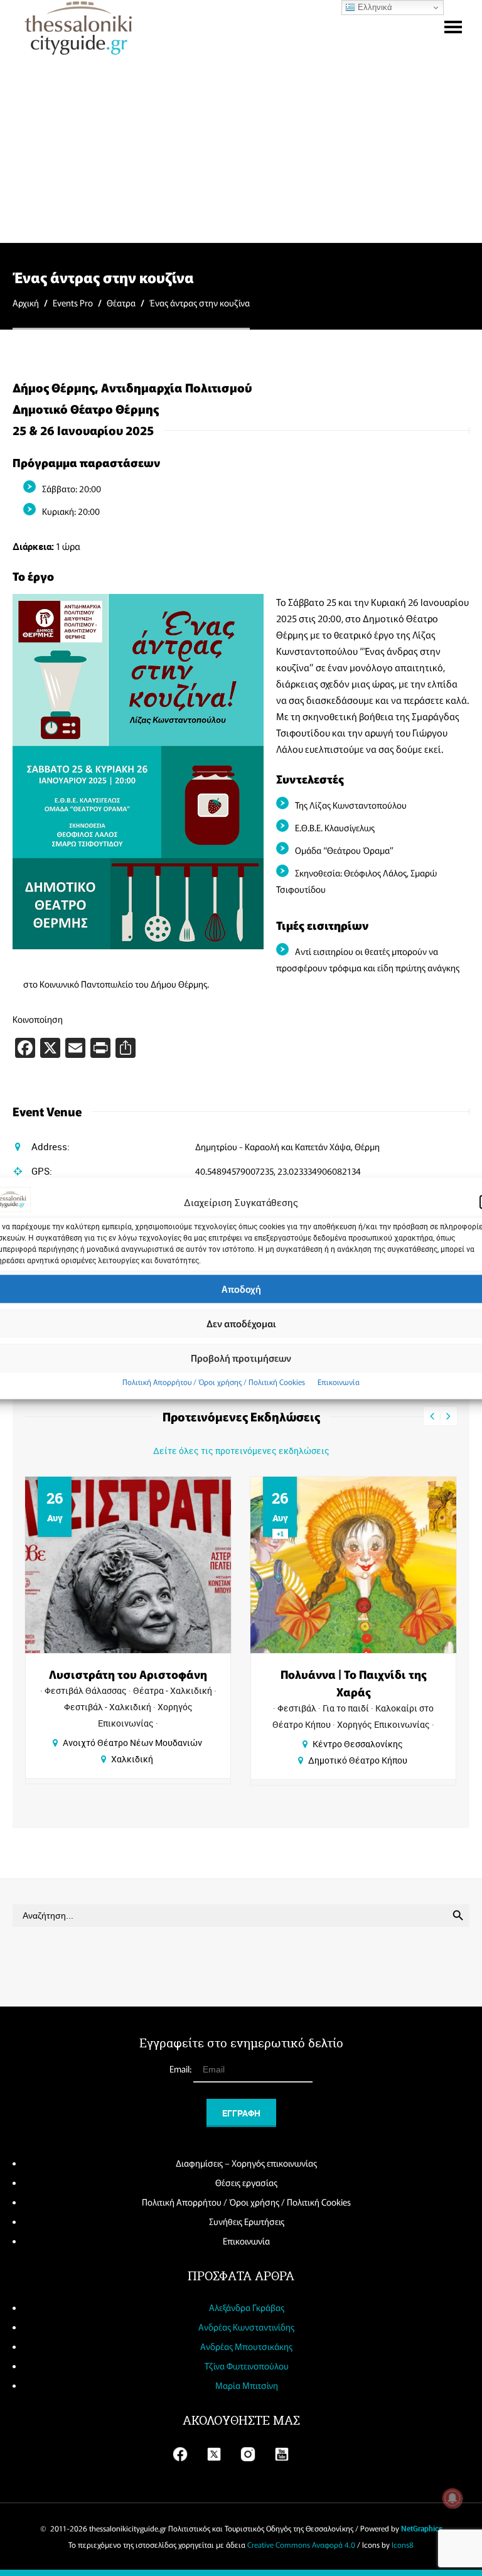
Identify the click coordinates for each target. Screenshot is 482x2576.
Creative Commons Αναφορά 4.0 (301, 2544)
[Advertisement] (241, 148)
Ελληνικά (374, 7)
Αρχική (26, 303)
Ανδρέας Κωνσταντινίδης (246, 2327)
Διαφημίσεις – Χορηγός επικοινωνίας (246, 2163)
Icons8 (403, 2544)
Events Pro (73, 303)
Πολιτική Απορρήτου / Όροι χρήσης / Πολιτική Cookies (214, 1381)
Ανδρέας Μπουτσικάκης (246, 2346)
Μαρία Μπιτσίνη (247, 2385)
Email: (181, 2069)
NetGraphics (422, 2528)
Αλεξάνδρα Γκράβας (247, 2307)
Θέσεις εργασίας (246, 2182)
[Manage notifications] (453, 2498)
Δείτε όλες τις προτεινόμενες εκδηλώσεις (241, 1451)
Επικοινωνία (339, 1381)
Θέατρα (121, 303)
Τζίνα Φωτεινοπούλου (247, 2366)
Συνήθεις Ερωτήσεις (247, 2221)
